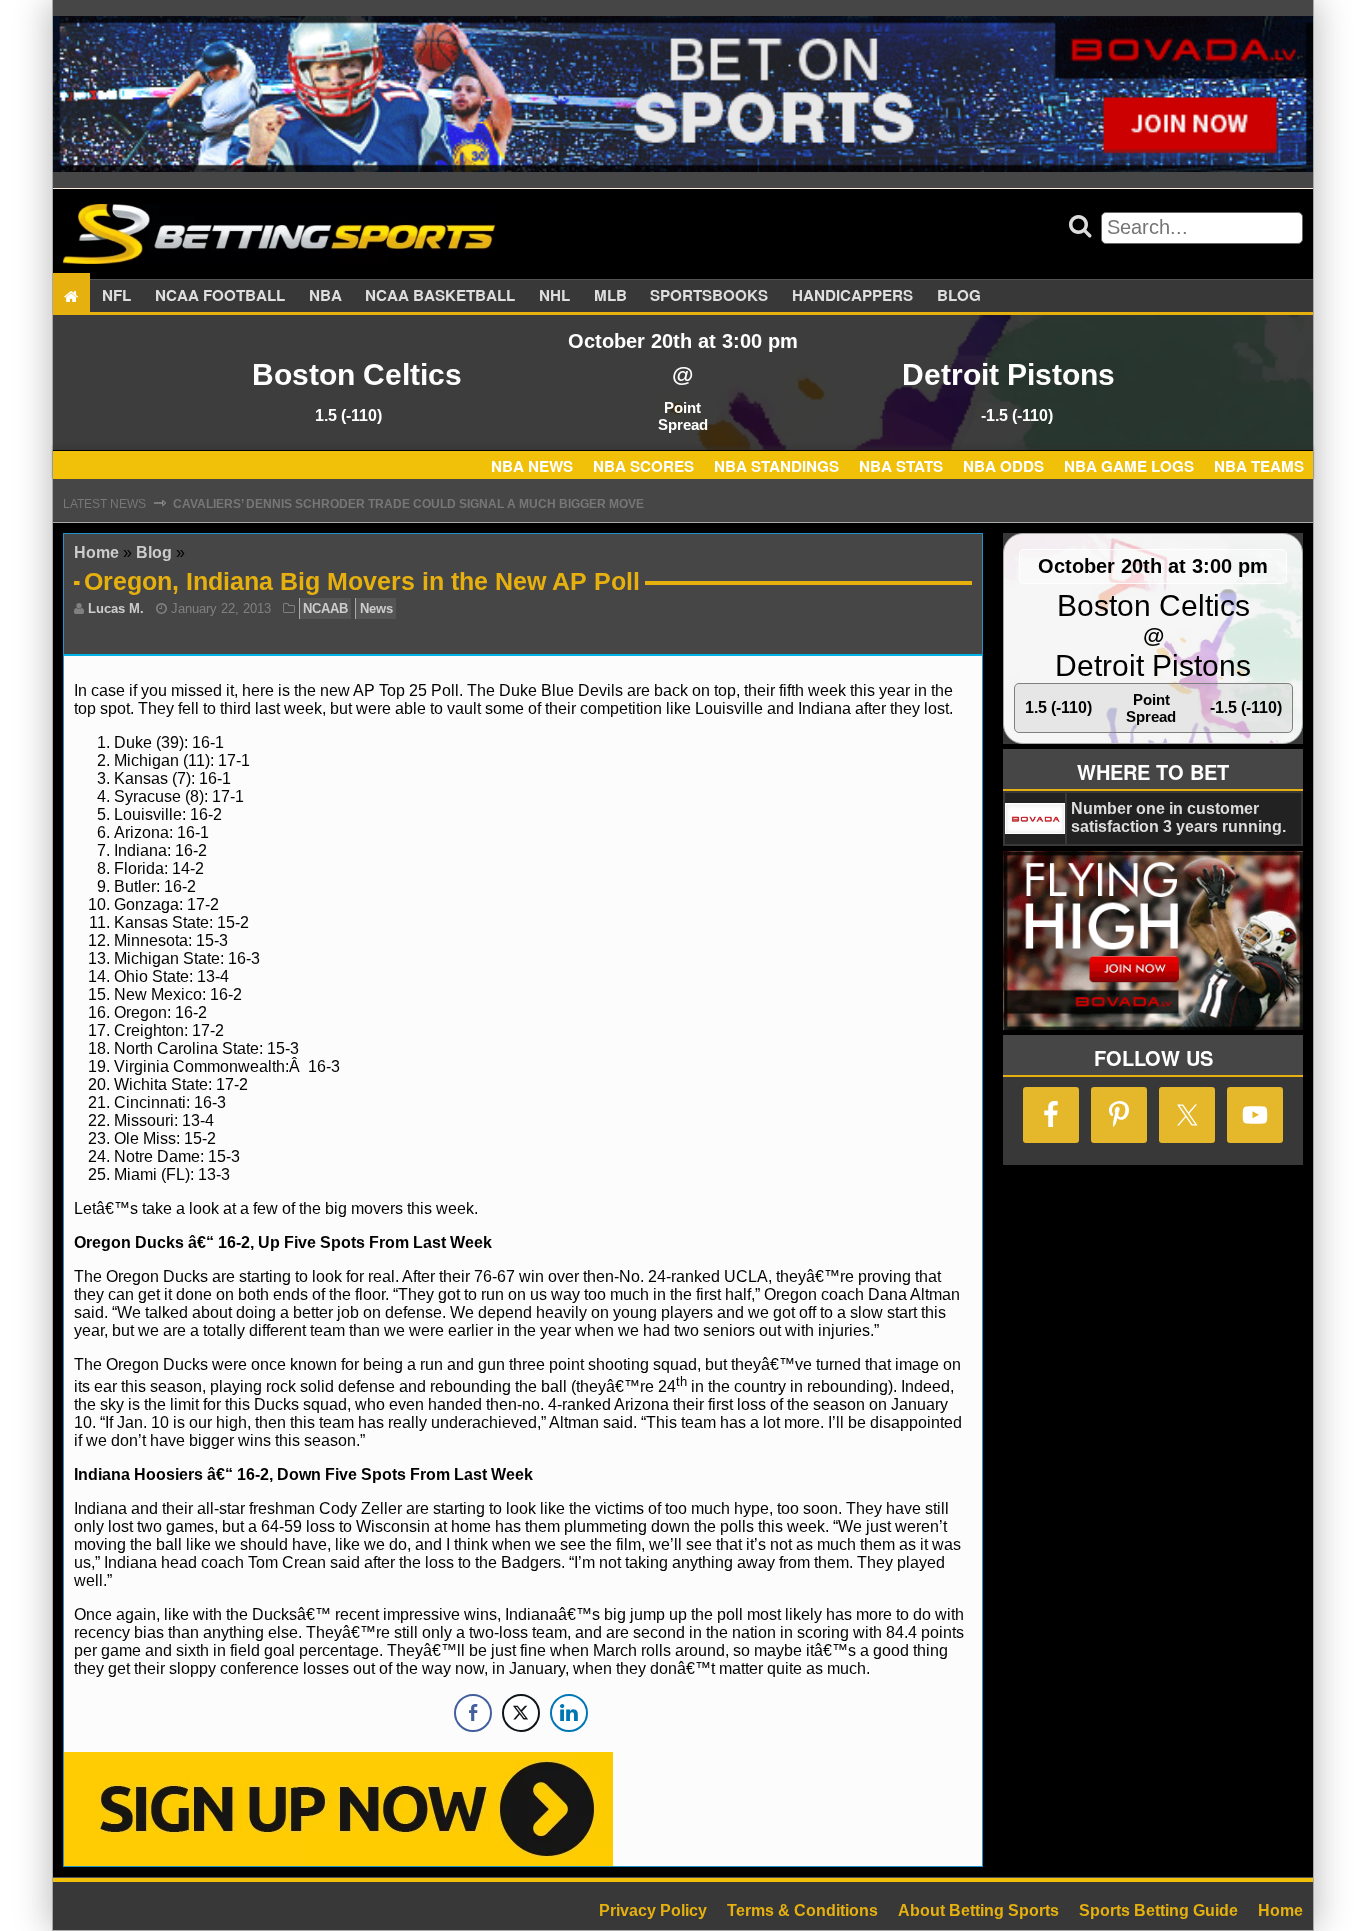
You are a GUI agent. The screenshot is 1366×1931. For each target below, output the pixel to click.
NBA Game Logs (1129, 466)
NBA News (532, 466)
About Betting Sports (978, 1910)
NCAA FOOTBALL (220, 296)
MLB (610, 296)
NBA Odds (1003, 466)
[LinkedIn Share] (569, 1713)
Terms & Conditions (802, 1910)
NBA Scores (643, 466)
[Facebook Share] (473, 1713)
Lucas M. (116, 608)
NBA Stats (901, 466)
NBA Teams (1259, 466)
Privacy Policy (653, 1910)
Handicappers (852, 296)
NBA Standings (776, 466)
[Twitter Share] (521, 1713)
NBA (325, 296)
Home (96, 552)
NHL (554, 296)
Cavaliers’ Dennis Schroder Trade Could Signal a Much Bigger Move (408, 504)
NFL (116, 296)
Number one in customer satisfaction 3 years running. (1178, 817)
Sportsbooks (709, 296)
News (376, 608)
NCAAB (325, 608)
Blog (959, 296)
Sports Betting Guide (1158, 1910)
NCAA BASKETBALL (440, 296)
